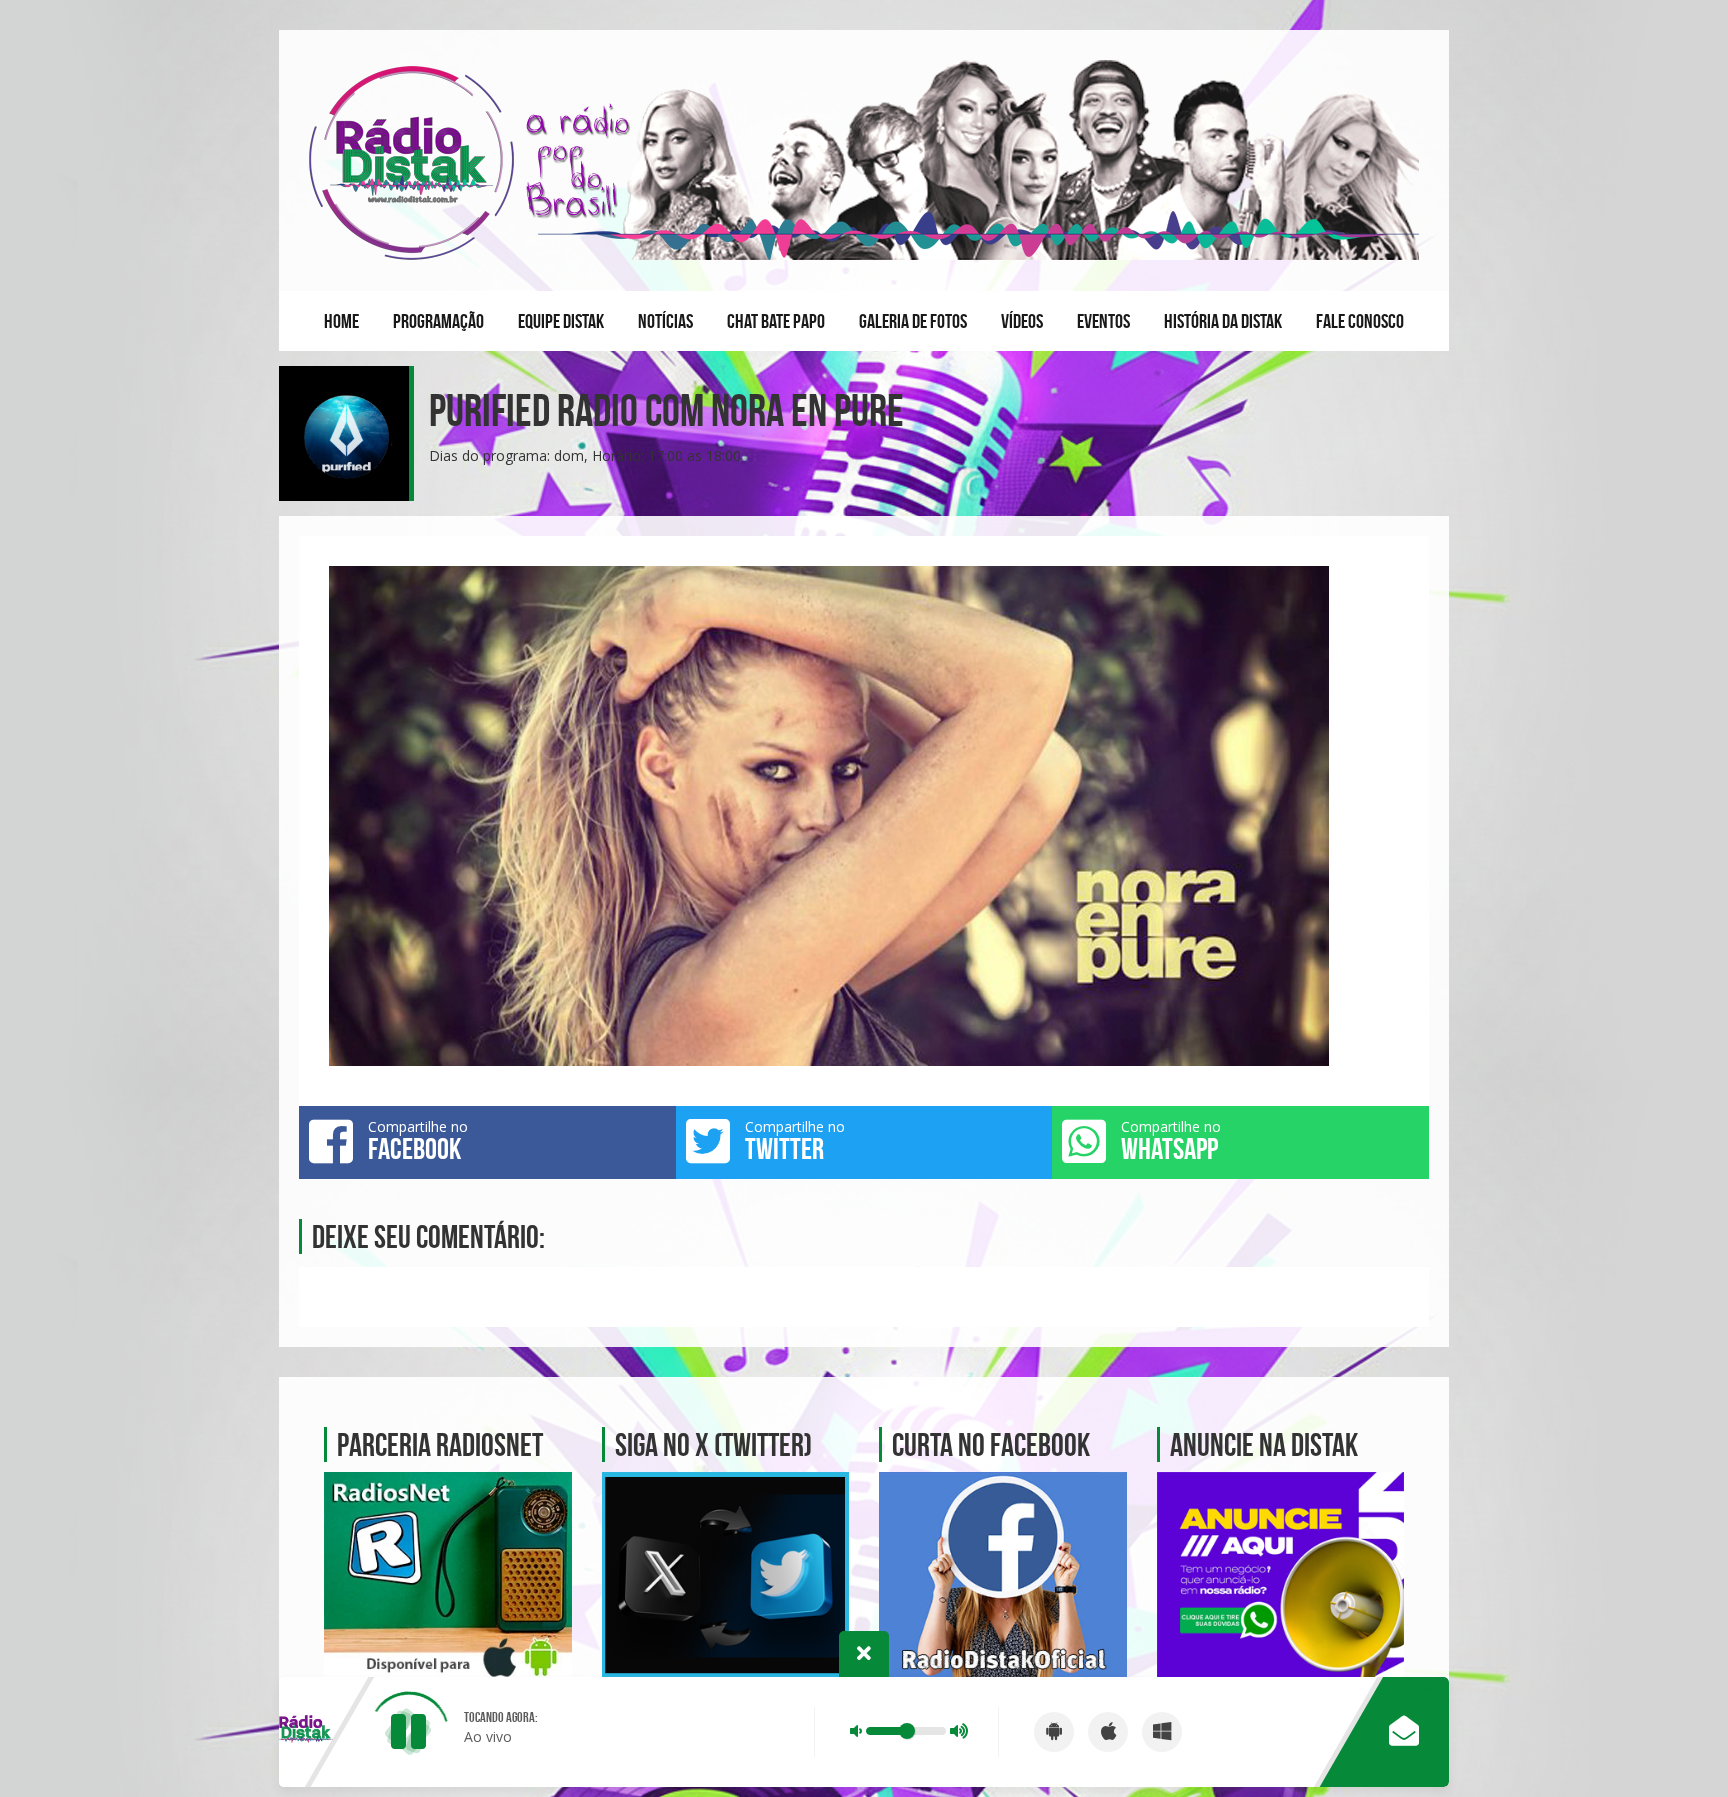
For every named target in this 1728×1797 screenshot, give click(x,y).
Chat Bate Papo (776, 321)
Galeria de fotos (913, 321)
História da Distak (1223, 321)
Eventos (1103, 321)
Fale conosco (1360, 321)
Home (341, 321)
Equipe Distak (561, 321)
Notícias (665, 321)
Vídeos (1022, 321)
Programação (438, 321)
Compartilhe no (418, 1141)
